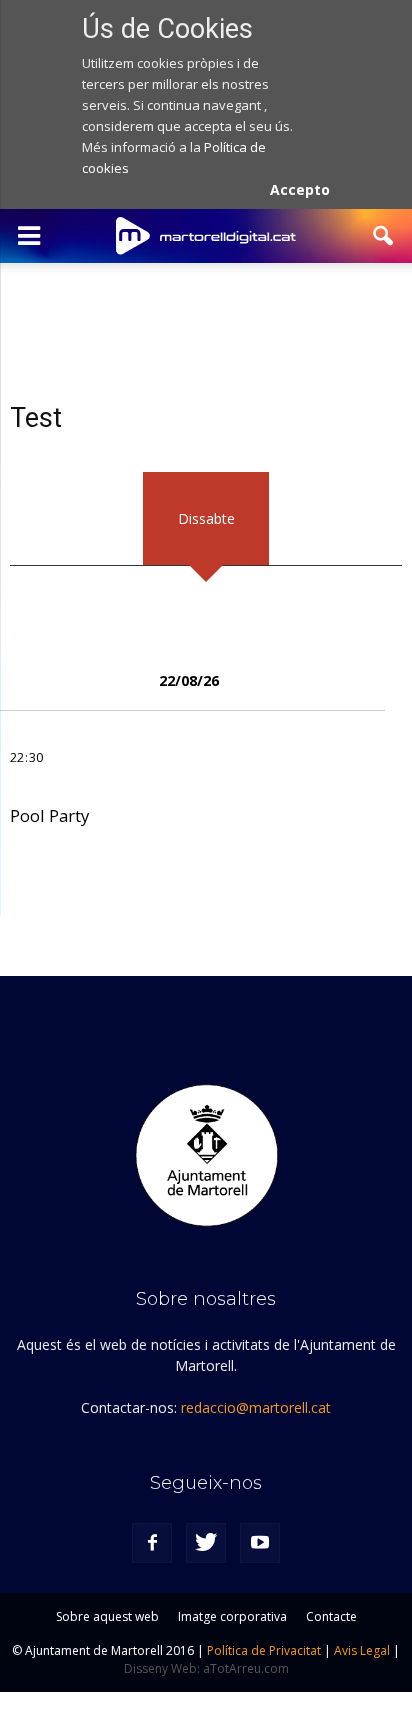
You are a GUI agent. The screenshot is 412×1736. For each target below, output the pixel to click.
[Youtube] (260, 1543)
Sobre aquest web (107, 1616)
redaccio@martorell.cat (256, 1407)
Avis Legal (362, 1650)
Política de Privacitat (264, 1650)
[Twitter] (206, 1543)
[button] (384, 236)
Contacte (331, 1616)
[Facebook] (152, 1543)
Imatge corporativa (232, 1616)
